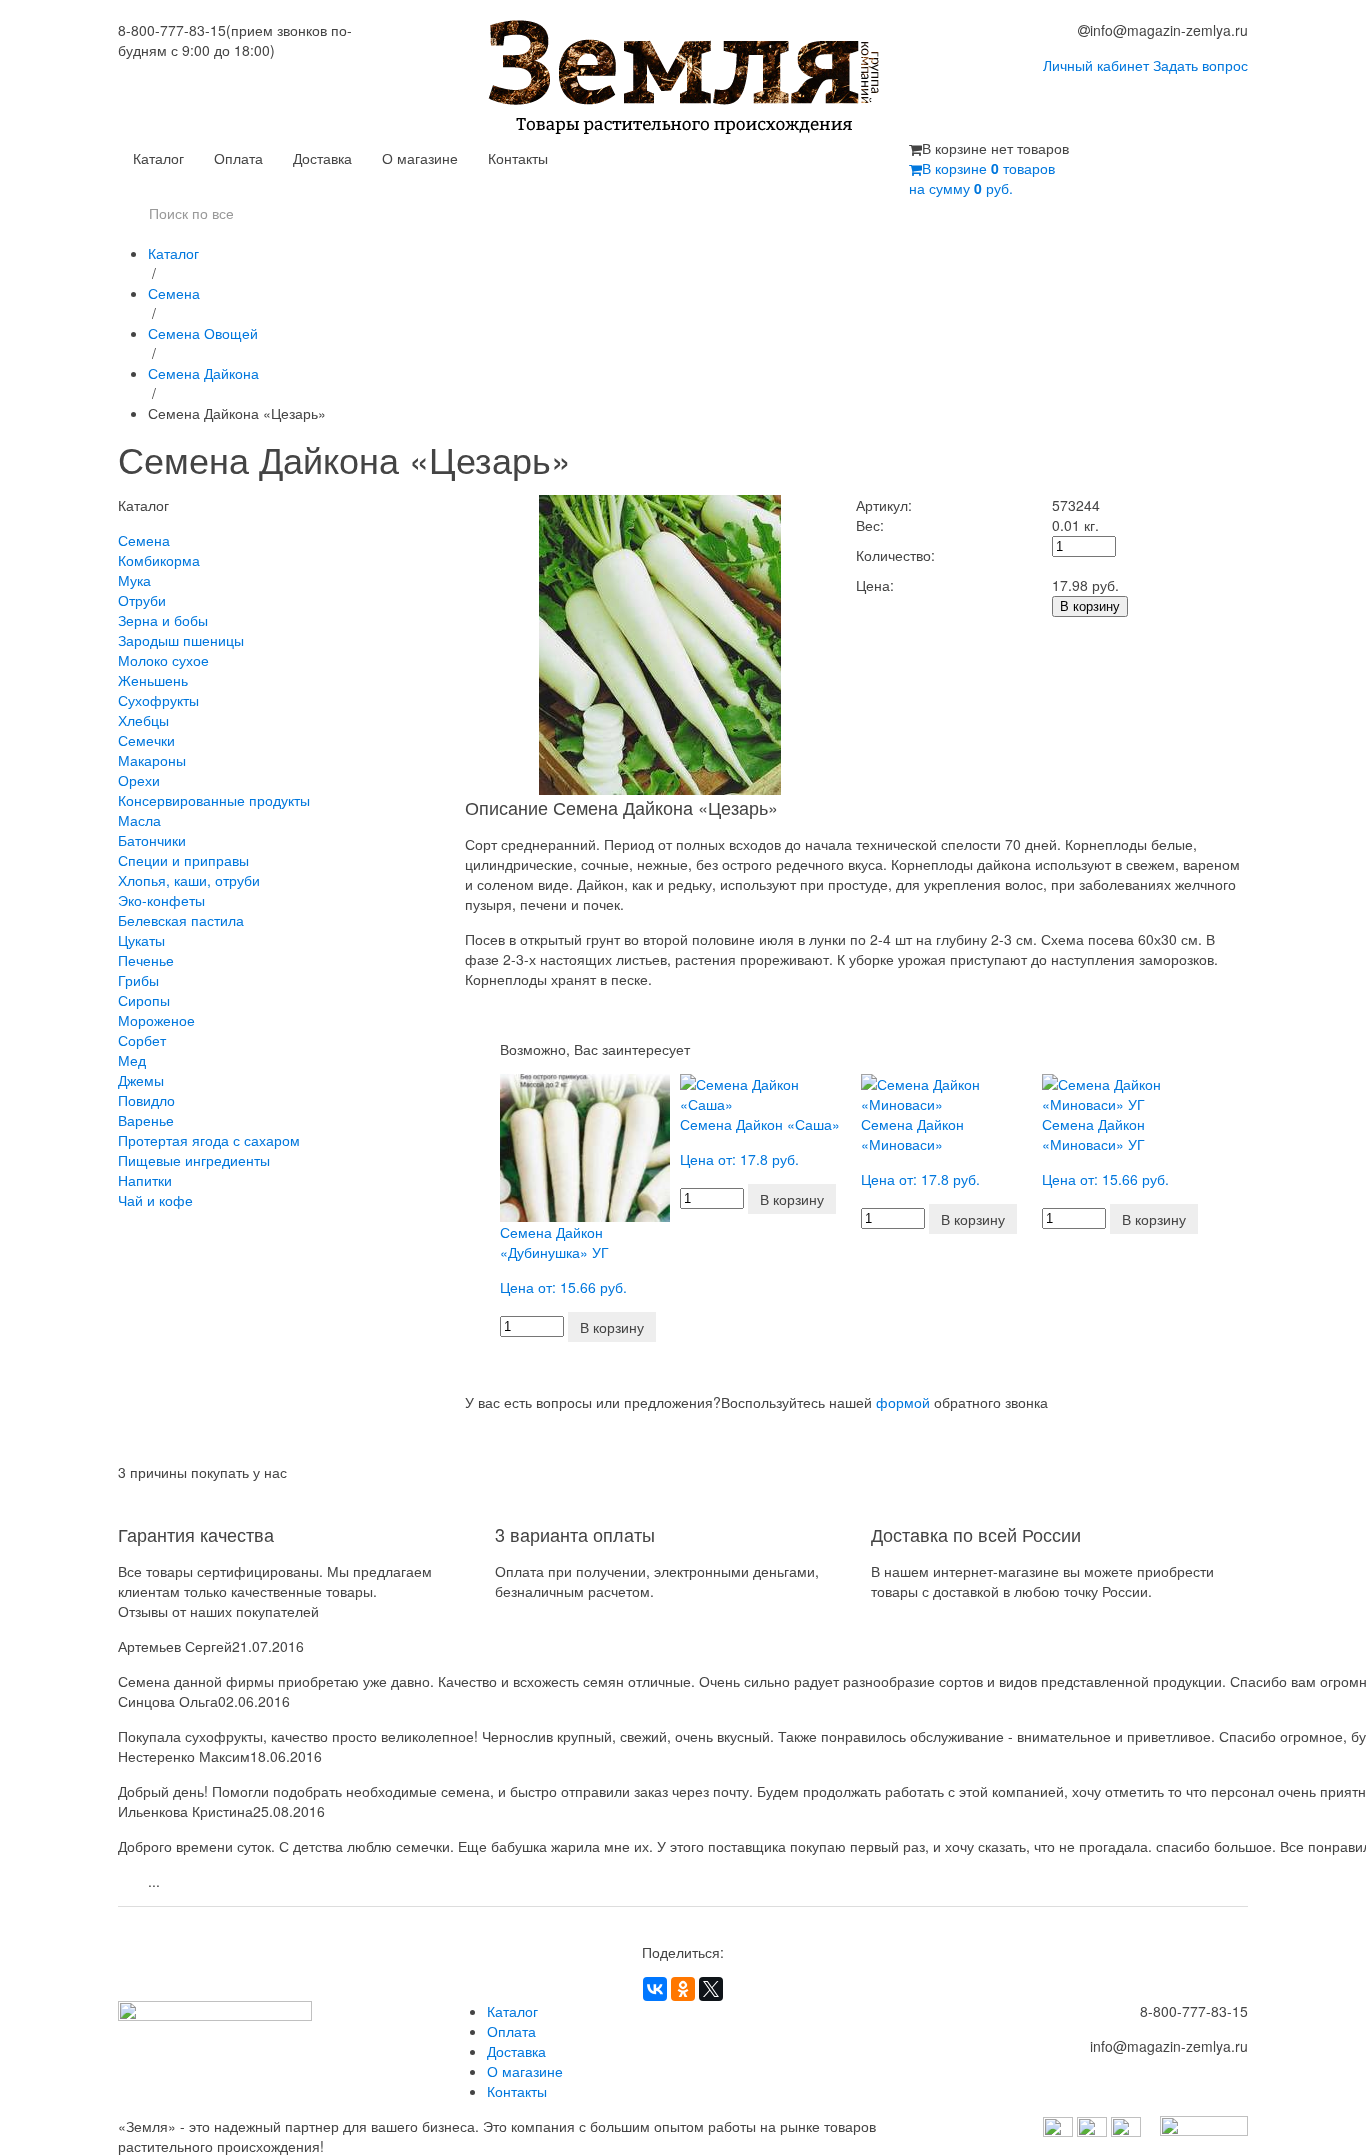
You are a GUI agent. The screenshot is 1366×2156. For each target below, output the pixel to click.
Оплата (238, 158)
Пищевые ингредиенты (194, 1160)
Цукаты (141, 940)
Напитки (145, 1180)
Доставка (322, 158)
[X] (711, 1989)
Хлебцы (143, 720)
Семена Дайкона (203, 373)
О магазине (420, 158)
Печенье (146, 960)
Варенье (146, 1120)
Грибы (138, 980)
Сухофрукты (158, 700)
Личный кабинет (1096, 65)
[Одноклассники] (683, 1989)
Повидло (146, 1100)
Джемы (141, 1080)
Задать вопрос (1200, 65)
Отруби (142, 600)
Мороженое (156, 1020)
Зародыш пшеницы (181, 640)
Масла (139, 820)
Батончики (152, 840)
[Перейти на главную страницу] (683, 79)
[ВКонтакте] (655, 1989)
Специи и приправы (183, 860)
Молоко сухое (163, 660)
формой (903, 1402)
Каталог (158, 158)
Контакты (518, 158)
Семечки (146, 740)
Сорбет (142, 1040)
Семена (174, 293)
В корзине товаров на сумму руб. (982, 178)
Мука (134, 580)
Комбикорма (159, 560)
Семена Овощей (203, 333)
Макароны (152, 760)
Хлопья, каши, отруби (189, 880)
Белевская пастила (181, 920)
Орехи (139, 780)
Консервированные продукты (214, 800)
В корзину (1090, 606)
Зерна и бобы (163, 620)
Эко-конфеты (161, 900)
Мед (132, 1060)
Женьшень (153, 680)
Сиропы (144, 1000)
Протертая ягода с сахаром (209, 1140)
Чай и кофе (155, 1200)
